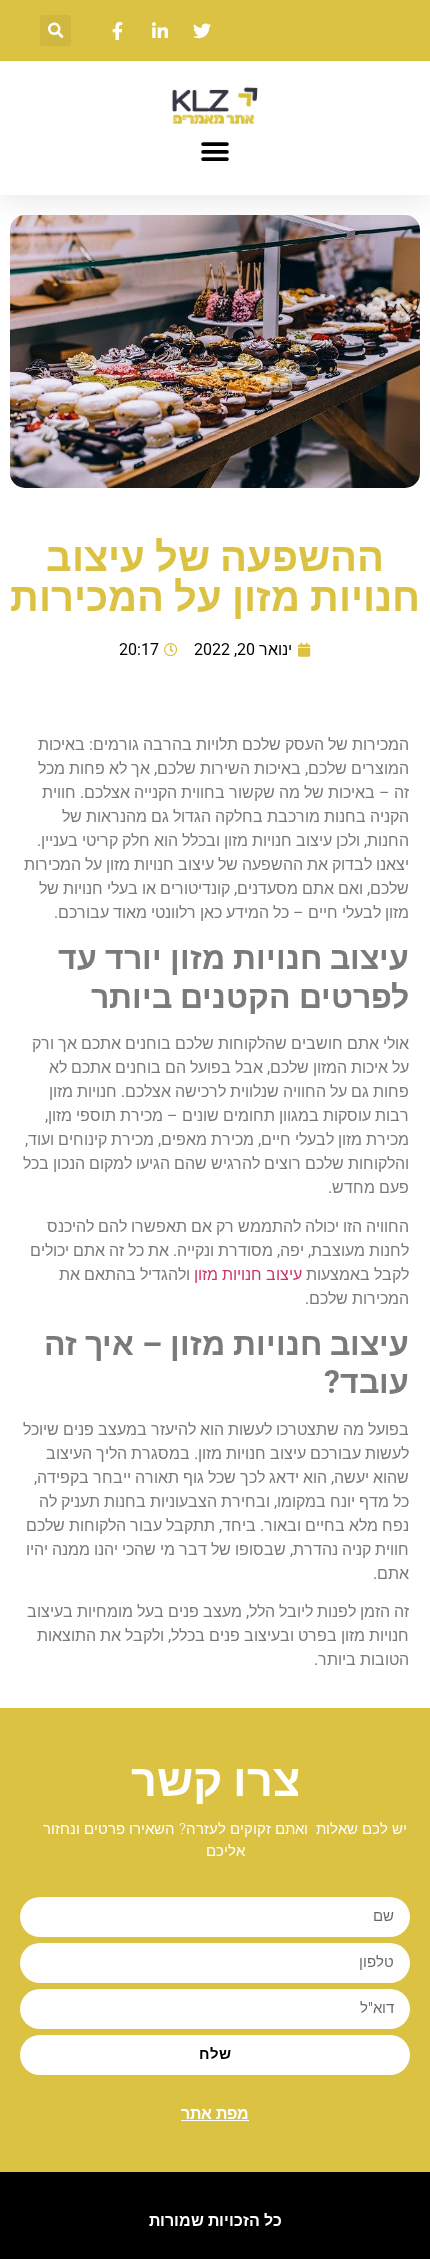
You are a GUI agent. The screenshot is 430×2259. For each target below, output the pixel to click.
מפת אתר (215, 2113)
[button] (55, 30)
